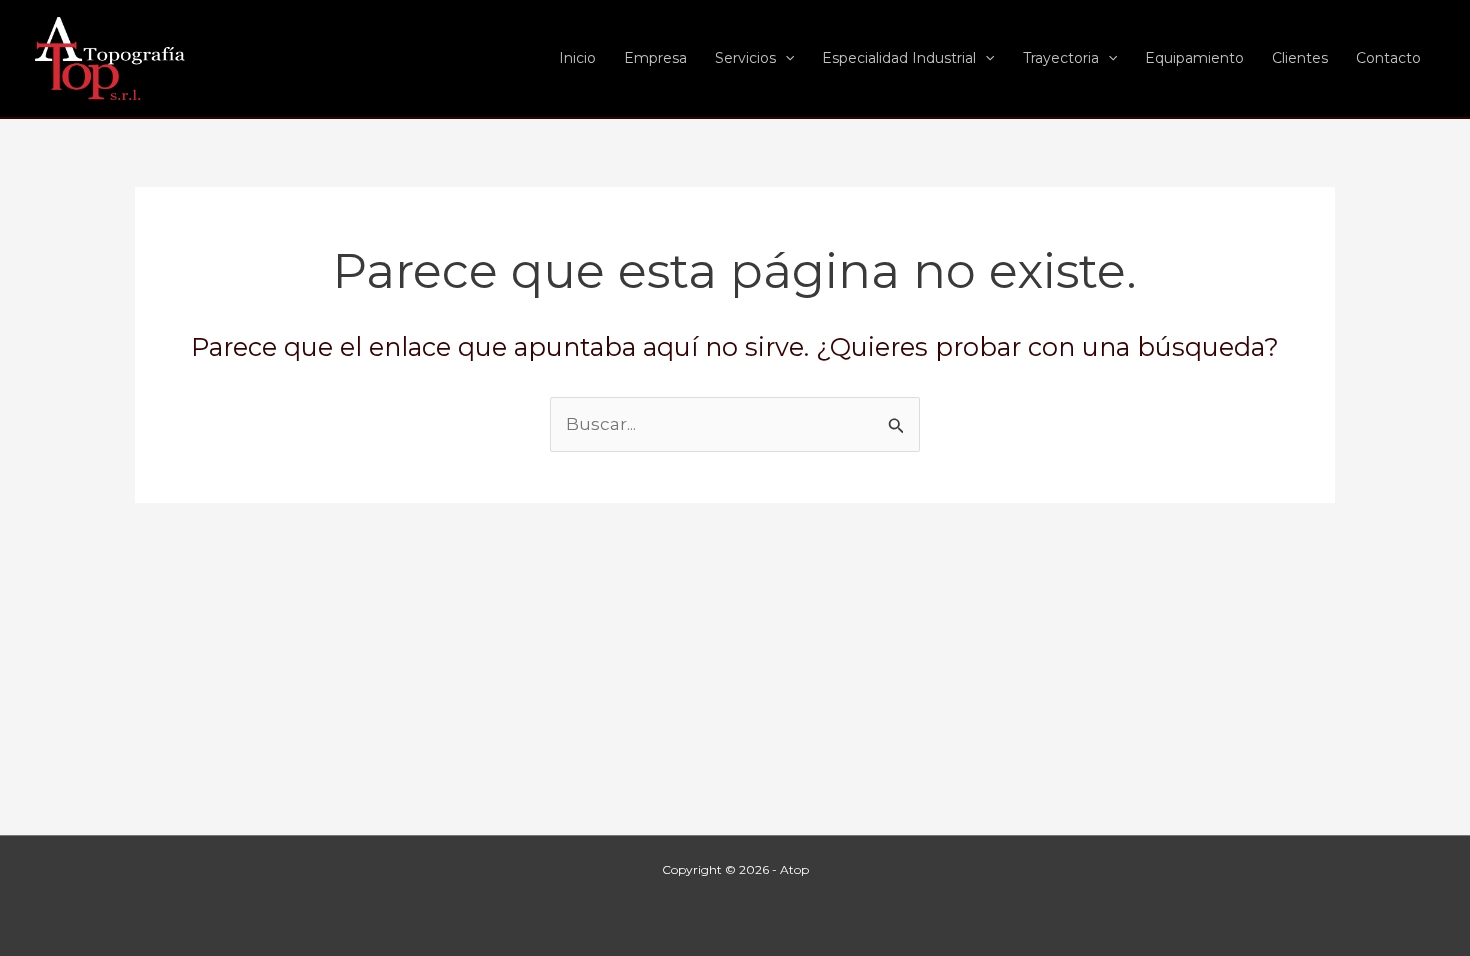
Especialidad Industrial (899, 58)
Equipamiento (1194, 58)
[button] (785, 58)
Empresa (655, 58)
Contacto (1388, 58)
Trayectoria (1061, 58)
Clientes (1300, 58)
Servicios (745, 58)
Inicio (577, 58)
